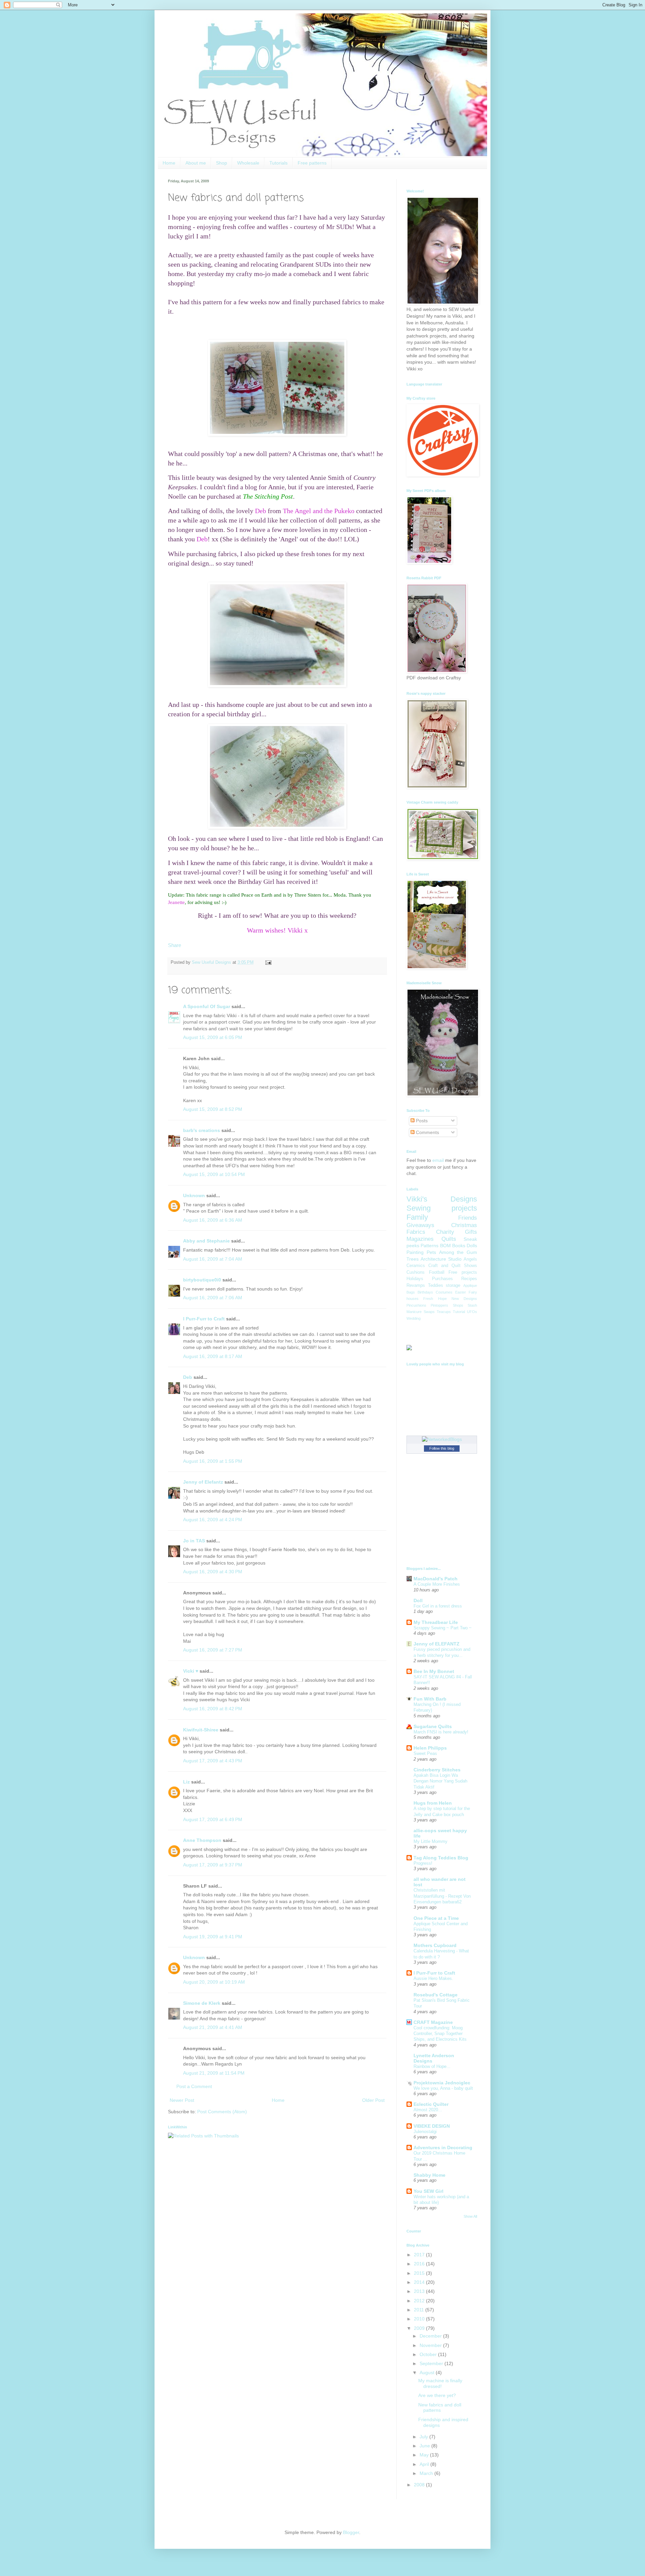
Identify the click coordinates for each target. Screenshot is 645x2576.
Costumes (444, 1292)
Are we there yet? (437, 2395)
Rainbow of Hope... (432, 2066)
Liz (186, 1782)
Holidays (415, 1279)
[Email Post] (267, 962)
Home (169, 163)
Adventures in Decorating (443, 2148)
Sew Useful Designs (212, 962)
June (425, 2446)
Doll (418, 1600)
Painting (415, 1252)
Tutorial (459, 1312)
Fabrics (416, 1232)
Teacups (444, 1312)
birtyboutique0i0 (202, 1280)
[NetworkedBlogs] (442, 1439)
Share (175, 945)
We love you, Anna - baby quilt (443, 2088)
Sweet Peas (425, 1753)
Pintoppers (439, 1305)
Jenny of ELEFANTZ (437, 1644)
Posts (421, 1121)
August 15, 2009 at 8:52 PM (213, 1109)
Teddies (436, 1285)
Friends (468, 1218)
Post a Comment (194, 2086)
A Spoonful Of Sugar (207, 1006)
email (438, 1160)
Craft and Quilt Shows (453, 1266)
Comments (427, 1132)
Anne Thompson (202, 1840)
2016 (420, 2264)
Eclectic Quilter (431, 2104)
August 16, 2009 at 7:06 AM (213, 1298)
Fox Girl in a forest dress (438, 1606)
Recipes (469, 1279)
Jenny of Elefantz (203, 1482)
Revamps (416, 1285)
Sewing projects (442, 1208)
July (424, 2437)
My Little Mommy (431, 1841)
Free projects (463, 1272)
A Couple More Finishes (437, 1584)
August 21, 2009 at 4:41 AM (213, 2027)
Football (437, 1272)
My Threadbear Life (436, 1622)
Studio (455, 1259)
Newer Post (182, 2100)
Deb (188, 1377)
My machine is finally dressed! (440, 2383)
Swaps (429, 1312)
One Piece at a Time (436, 1918)
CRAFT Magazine (433, 2022)
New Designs (464, 1299)
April (425, 2464)
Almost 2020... (428, 2110)
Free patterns (312, 163)
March (427, 2473)
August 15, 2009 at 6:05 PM (213, 1037)
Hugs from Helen (433, 1803)
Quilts (449, 1239)
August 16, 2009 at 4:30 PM (213, 1572)
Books (459, 1246)
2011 (420, 2310)
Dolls (472, 1246)
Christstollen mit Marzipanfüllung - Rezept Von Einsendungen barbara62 (442, 1896)
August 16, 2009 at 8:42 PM (213, 1709)
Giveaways (420, 1225)
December (431, 2336)
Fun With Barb (430, 1699)
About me (196, 163)
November (431, 2345)
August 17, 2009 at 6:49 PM (213, 1819)
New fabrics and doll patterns (440, 2408)
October (429, 2354)
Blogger (351, 2532)
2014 (420, 2282)
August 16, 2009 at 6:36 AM (213, 1220)
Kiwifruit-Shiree (201, 1730)
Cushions (416, 1272)
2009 (420, 2328)
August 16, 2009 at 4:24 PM (213, 1520)
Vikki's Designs (442, 1199)
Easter (461, 1292)
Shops (458, 1305)
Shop (222, 163)
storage (453, 1285)
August (428, 2372)
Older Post (373, 2100)
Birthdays (425, 1292)
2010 (420, 2319)
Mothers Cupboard (435, 1945)
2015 (420, 2273)
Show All (470, 2216)
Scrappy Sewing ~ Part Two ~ (443, 1628)
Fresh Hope (435, 1299)
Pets (431, 1252)
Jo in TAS (194, 1541)
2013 (420, 2291)
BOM (445, 1246)
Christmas (464, 1225)
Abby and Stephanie (206, 1241)
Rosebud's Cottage (436, 1995)
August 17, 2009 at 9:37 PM (213, 1865)
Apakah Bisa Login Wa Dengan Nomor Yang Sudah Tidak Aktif (440, 1781)
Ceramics (416, 1266)
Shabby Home (429, 2175)
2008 (420, 2485)
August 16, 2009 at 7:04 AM (213, 1259)
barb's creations (202, 1130)
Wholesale (248, 163)
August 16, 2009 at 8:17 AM (213, 1356)
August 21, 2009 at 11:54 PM (214, 2073)
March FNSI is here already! (441, 1732)
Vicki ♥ (191, 1671)
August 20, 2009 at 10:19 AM (214, 1982)
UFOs (472, 1312)
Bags (411, 1292)
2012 (420, 2301)
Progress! (423, 1863)
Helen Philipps (430, 1748)
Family (417, 1217)
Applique (470, 1285)
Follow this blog (442, 1448)
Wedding (414, 1318)
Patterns (429, 1246)
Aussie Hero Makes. (433, 1978)
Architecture (433, 1259)
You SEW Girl (428, 2191)
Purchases (442, 1279)
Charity (445, 1232)
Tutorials (278, 163)
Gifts (471, 1232)
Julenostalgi (425, 2132)
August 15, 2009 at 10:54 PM (214, 1174)
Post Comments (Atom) (222, 2112)
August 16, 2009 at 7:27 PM (213, 1650)
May (425, 2455)
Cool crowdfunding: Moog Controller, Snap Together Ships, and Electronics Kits (440, 2034)
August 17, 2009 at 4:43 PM (213, 1761)
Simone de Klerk (202, 2003)
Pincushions (416, 1305)
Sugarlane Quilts (433, 1726)
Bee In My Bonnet (434, 1671)
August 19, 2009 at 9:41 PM (213, 1937)
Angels (470, 1259)
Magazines (420, 1239)
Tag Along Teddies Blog (441, 1858)
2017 (420, 2255)
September (432, 2363)
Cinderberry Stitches (437, 1770)
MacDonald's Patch (436, 1579)
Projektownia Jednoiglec (442, 2083)
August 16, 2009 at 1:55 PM (213, 1461)
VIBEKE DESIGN (432, 2126)
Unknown (194, 1195)
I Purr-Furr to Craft (204, 1319)
